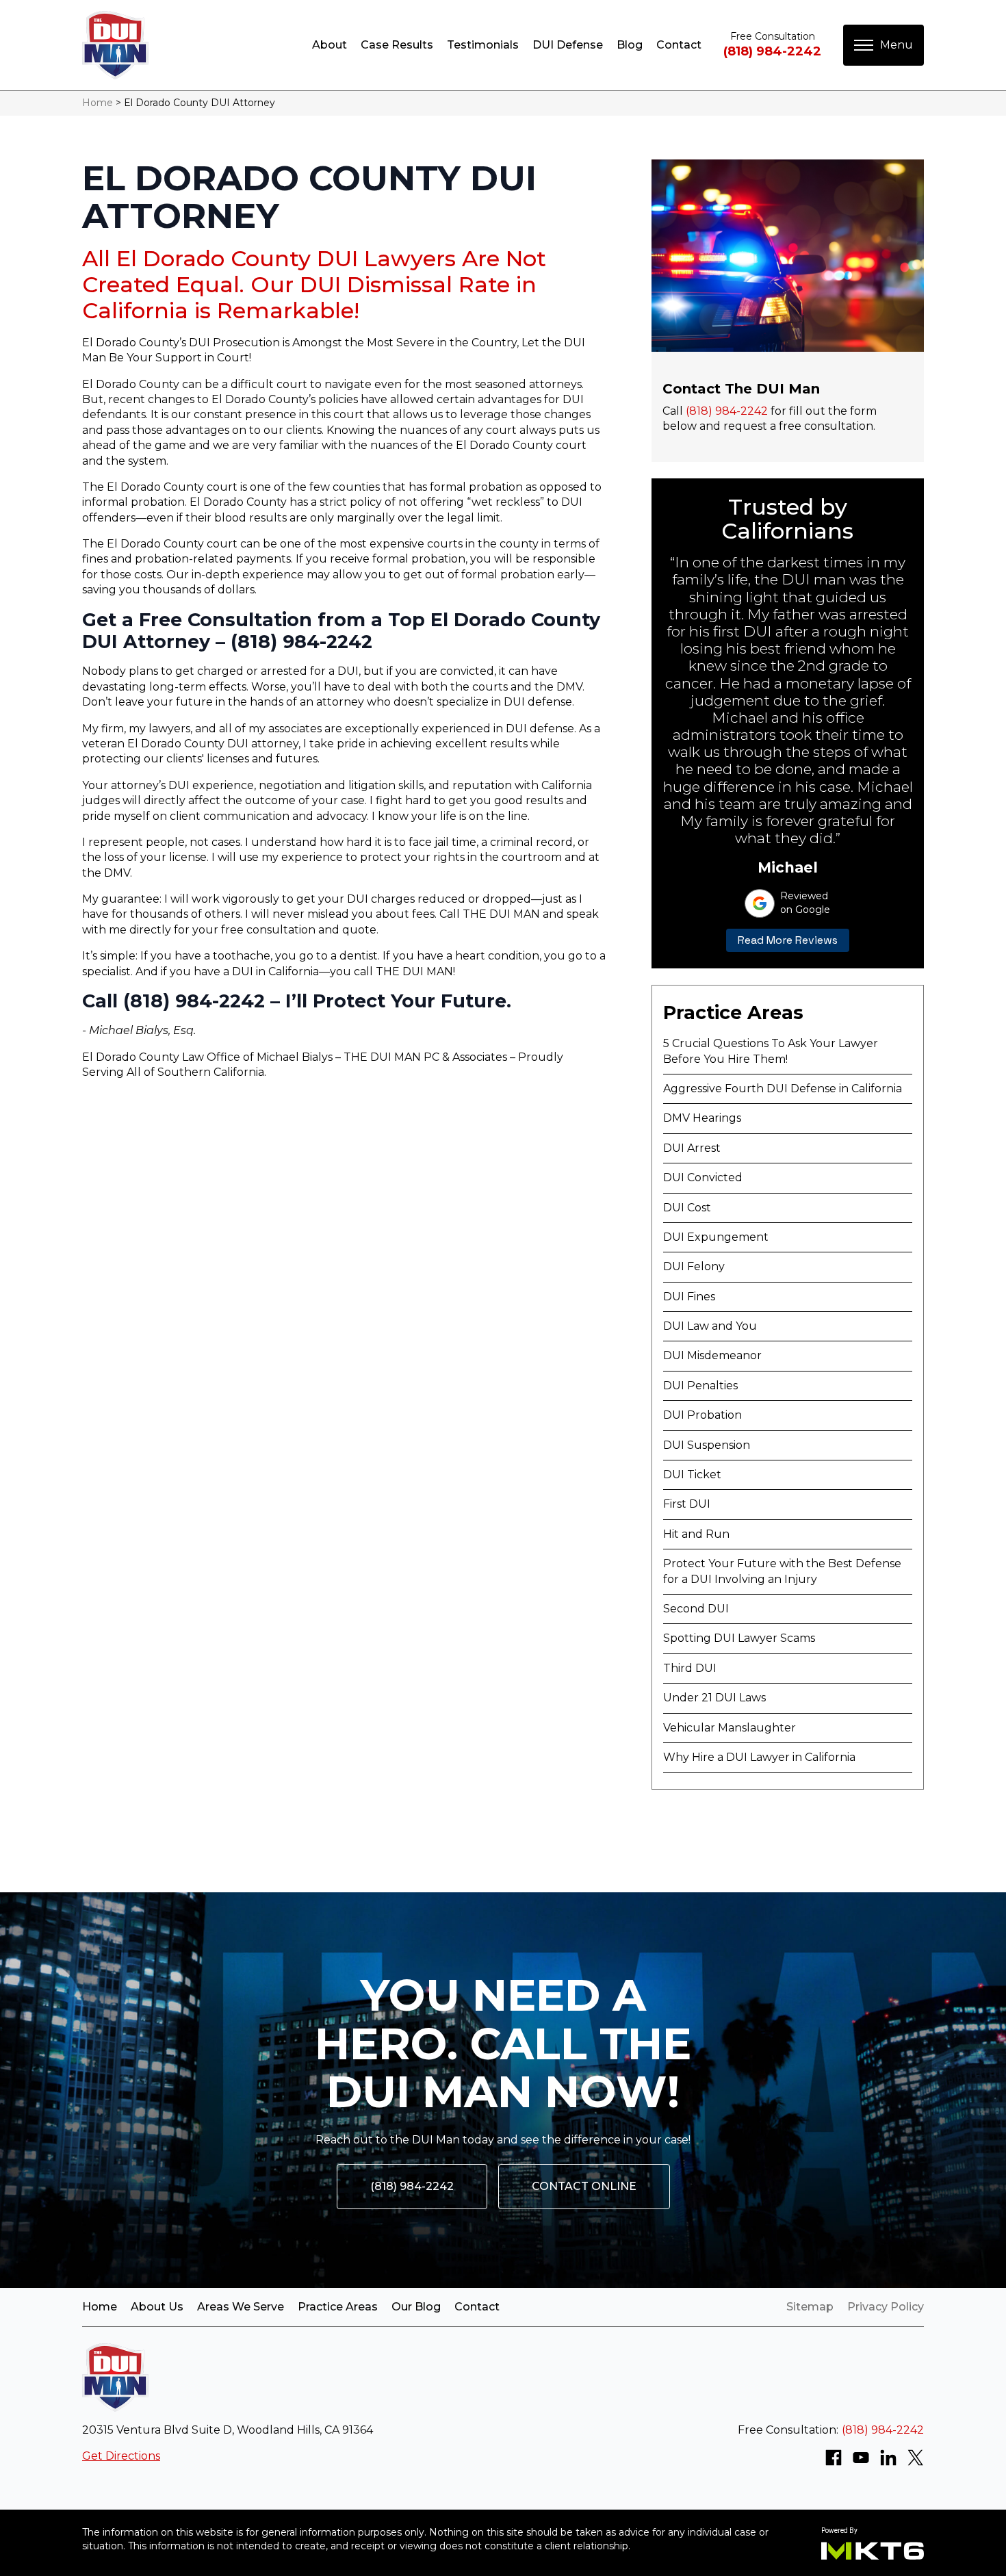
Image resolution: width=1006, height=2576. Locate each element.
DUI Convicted (703, 1177)
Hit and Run (696, 1534)
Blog (630, 45)
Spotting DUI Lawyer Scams (739, 1638)
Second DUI (696, 1609)
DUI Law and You (710, 1326)
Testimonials (483, 45)
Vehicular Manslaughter (730, 1728)
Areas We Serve (241, 2307)
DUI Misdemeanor (712, 1355)
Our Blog (416, 2307)
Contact (679, 45)
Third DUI (690, 1668)
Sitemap (810, 2307)
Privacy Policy (886, 2307)
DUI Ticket (692, 1474)
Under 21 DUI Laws (714, 1698)
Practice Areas (338, 2307)
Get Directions (121, 2456)
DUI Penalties (700, 1386)
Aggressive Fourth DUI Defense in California (783, 1089)
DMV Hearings (702, 1118)
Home (98, 103)
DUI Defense (568, 45)
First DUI (687, 1504)
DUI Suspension (707, 1445)
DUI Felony (694, 1266)
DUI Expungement (716, 1237)
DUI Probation (702, 1415)
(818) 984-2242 (772, 51)
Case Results (397, 45)
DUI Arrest (692, 1148)
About (330, 45)
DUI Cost (687, 1208)
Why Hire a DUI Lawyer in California (759, 1757)
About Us (157, 2307)
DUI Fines (689, 1297)
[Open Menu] (884, 45)
